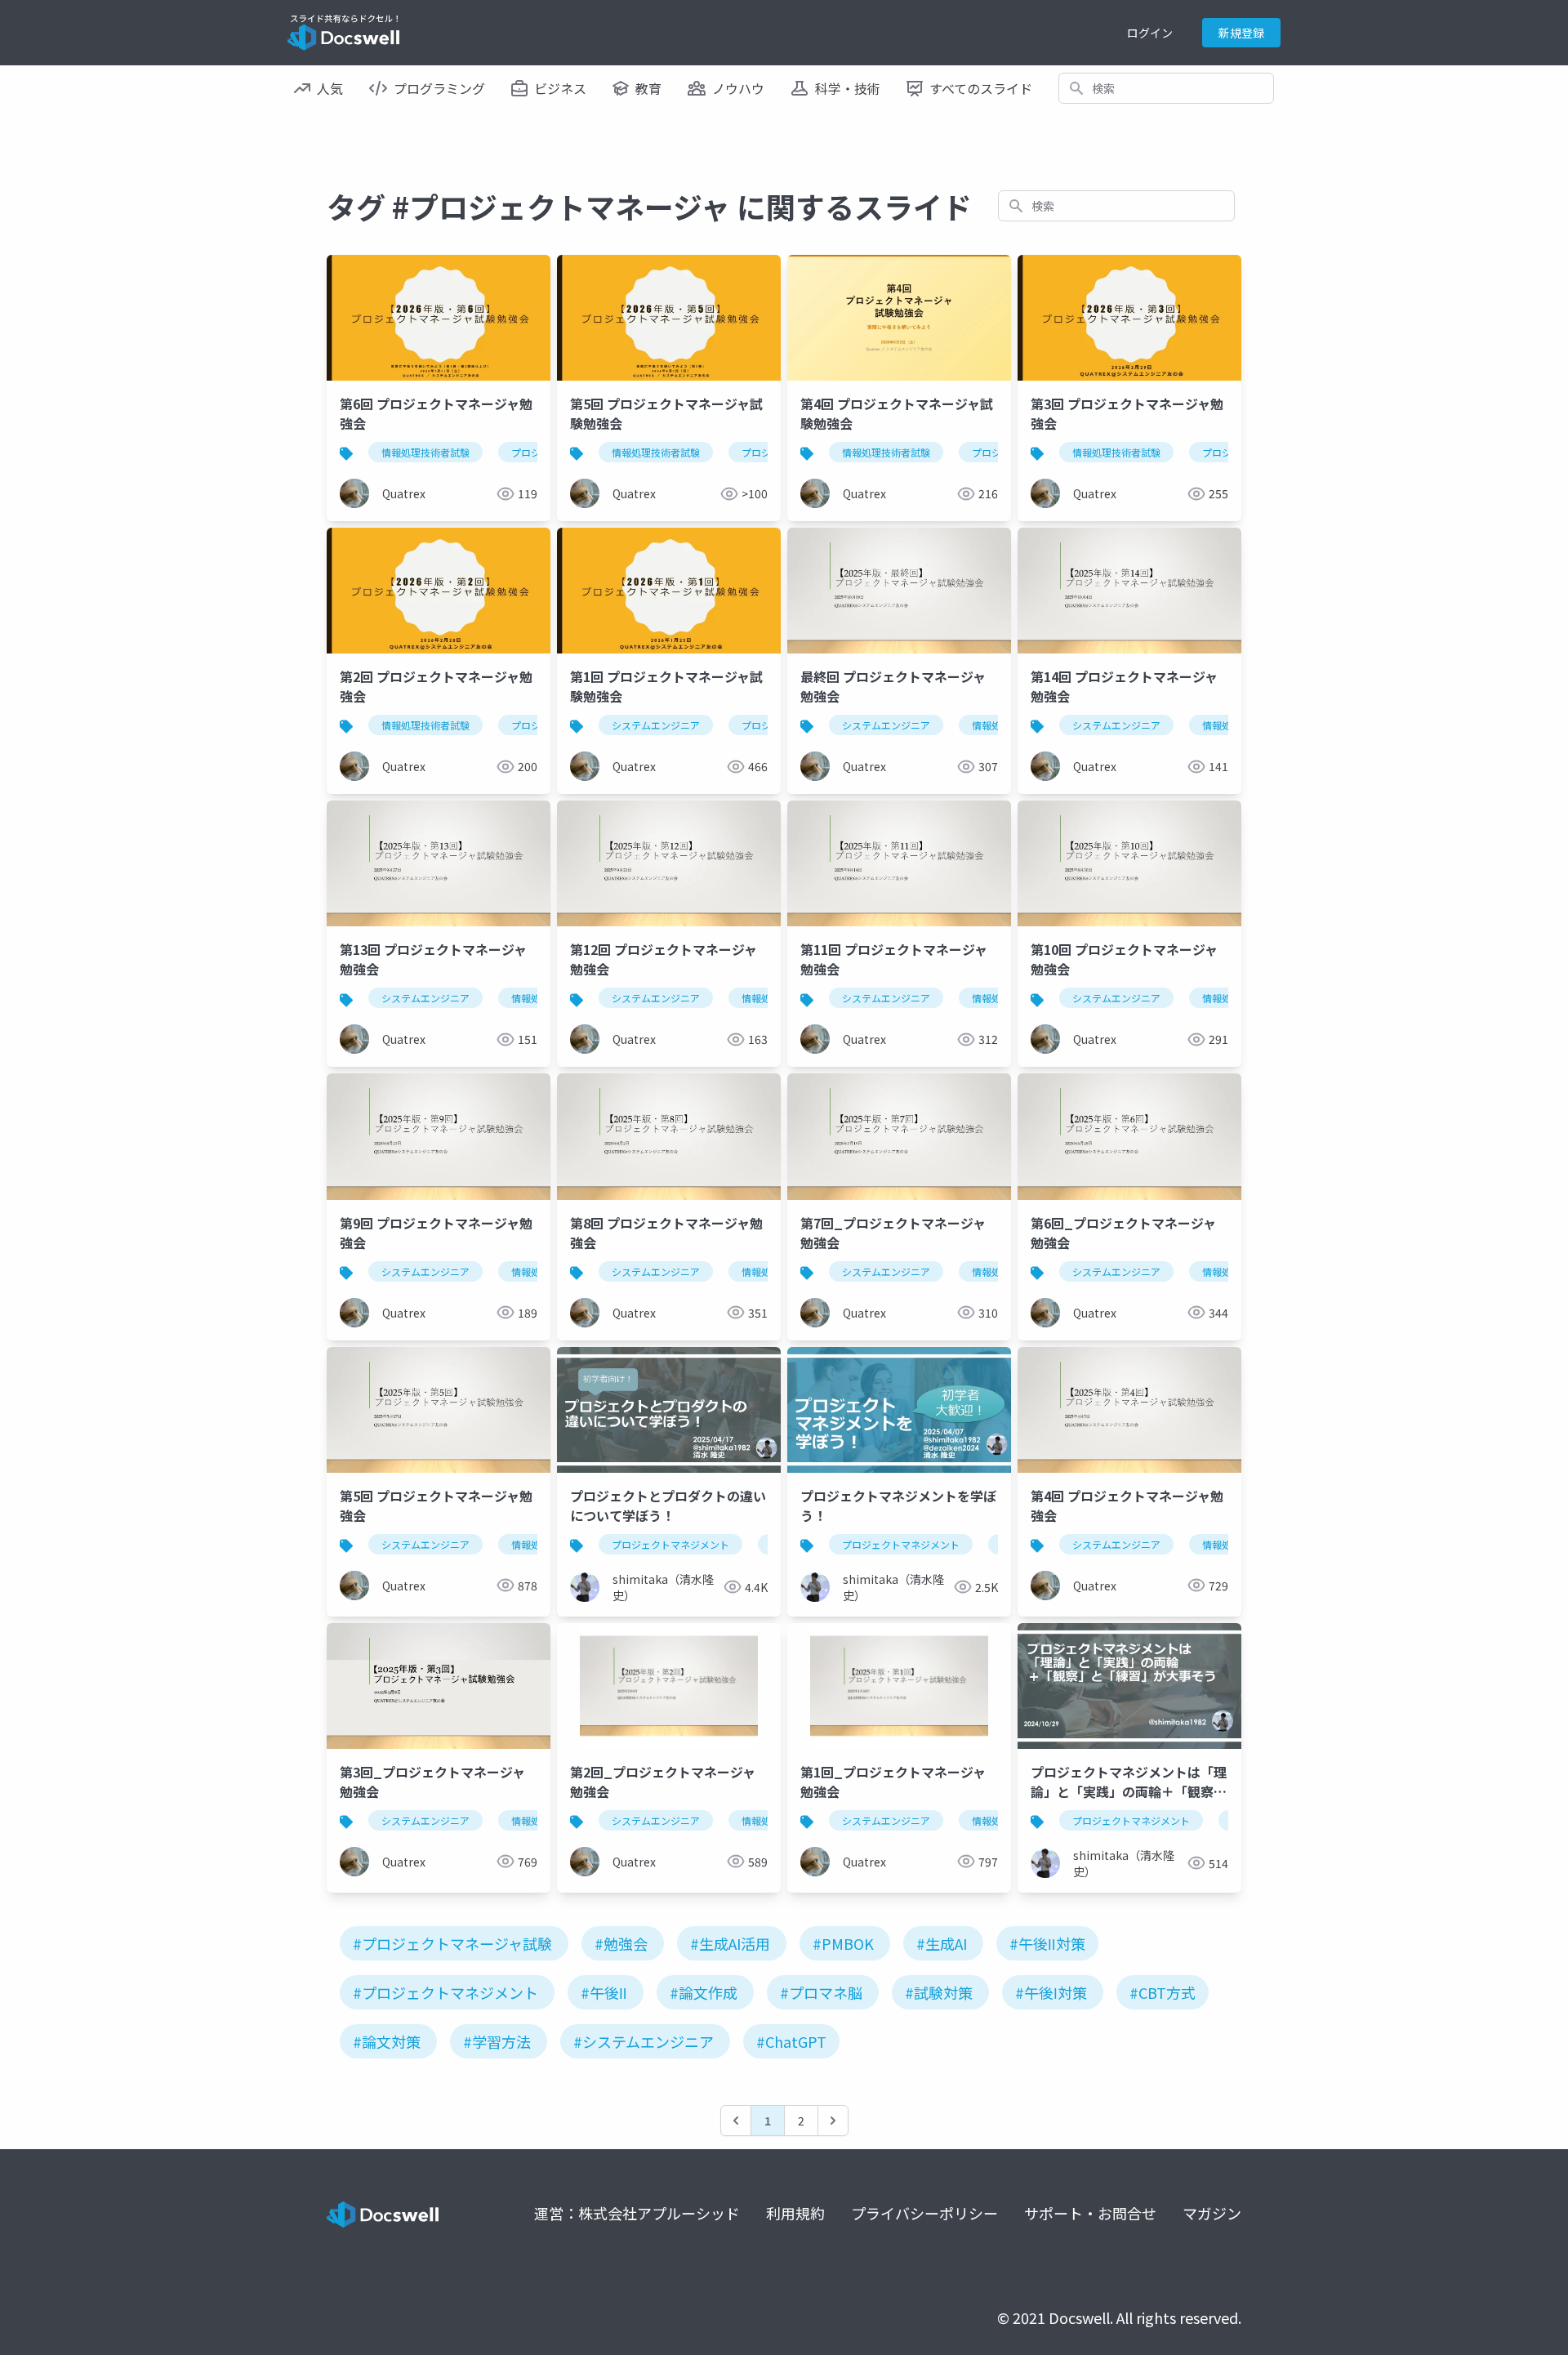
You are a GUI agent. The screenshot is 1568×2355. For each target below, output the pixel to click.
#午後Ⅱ (604, 1992)
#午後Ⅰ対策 (1051, 1992)
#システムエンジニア (644, 2041)
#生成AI (942, 1943)
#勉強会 (621, 1943)
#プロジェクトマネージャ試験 (452, 1943)
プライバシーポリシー (924, 2213)
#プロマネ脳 (821, 1992)
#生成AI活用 (730, 1943)
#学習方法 (497, 2041)
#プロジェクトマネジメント (445, 1992)
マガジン (1212, 2213)
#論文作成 (704, 1992)
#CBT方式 (1163, 1992)
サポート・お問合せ (1090, 2213)
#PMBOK (843, 1943)
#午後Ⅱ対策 (1047, 1943)
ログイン (1150, 33)
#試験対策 (939, 1992)
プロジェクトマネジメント (670, 1544)
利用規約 (795, 2213)
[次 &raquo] (833, 2121)
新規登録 (1241, 33)
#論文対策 (387, 2041)
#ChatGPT (791, 2041)
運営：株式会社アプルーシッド (637, 2213)
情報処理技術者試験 (425, 452)
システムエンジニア (656, 725)
